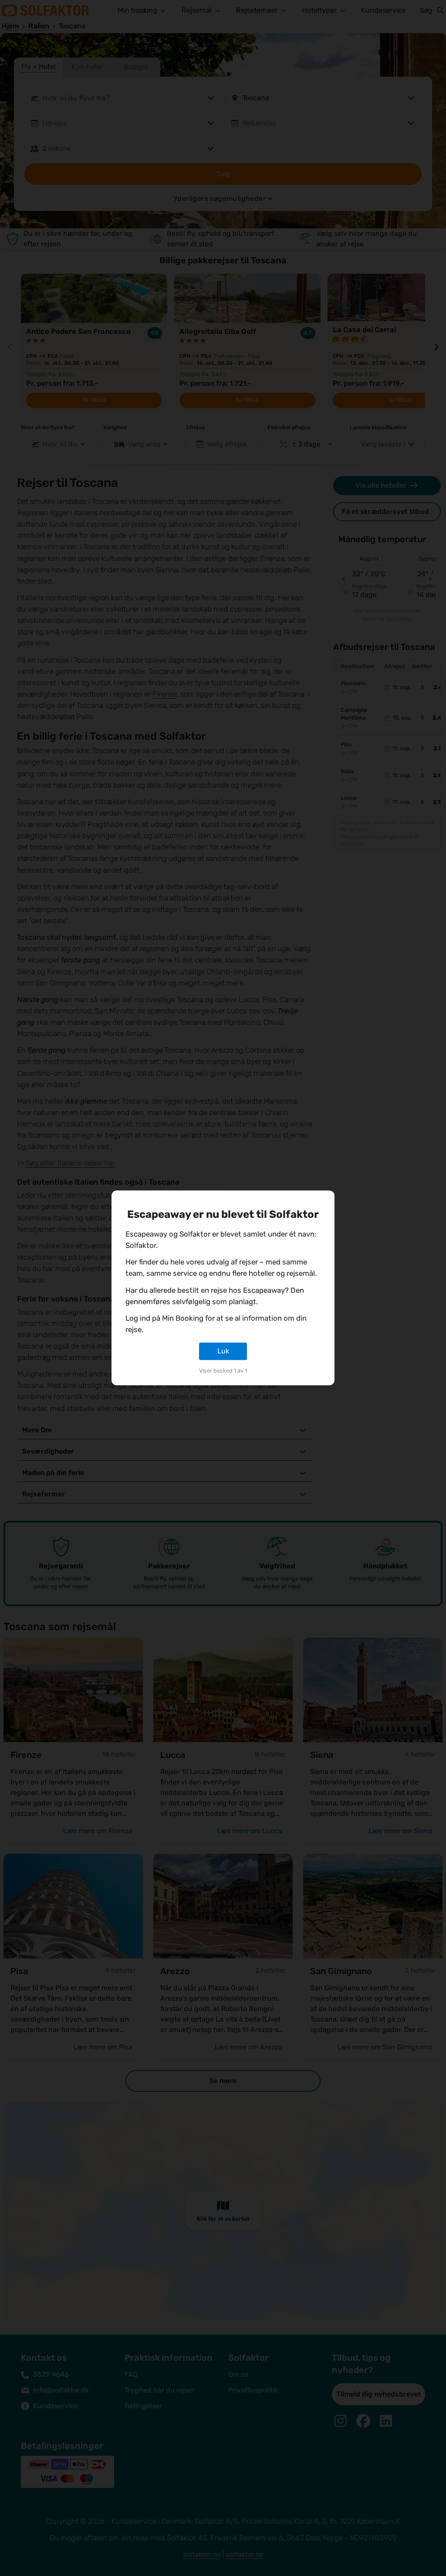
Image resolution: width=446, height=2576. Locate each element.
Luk (223, 1351)
